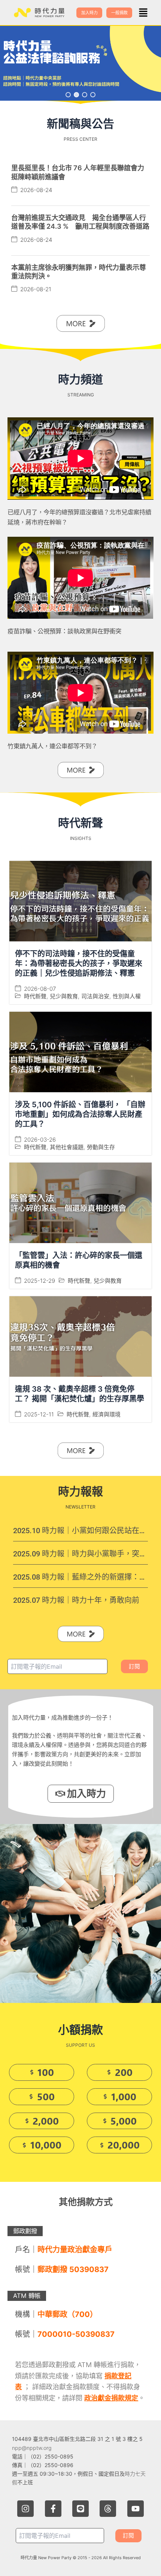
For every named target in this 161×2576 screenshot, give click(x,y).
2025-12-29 (40, 1281)
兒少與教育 (64, 996)
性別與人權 (127, 996)
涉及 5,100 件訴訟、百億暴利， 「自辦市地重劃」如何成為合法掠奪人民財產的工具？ (80, 1114)
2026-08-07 (40, 989)
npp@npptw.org (32, 2448)
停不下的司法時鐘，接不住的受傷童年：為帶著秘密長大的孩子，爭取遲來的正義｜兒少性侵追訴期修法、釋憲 (79, 963)
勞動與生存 (101, 1147)
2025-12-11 (39, 1414)
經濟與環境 (107, 1414)
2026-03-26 (40, 1140)
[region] (80, 63)
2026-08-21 (36, 289)
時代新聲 (35, 996)
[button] (143, 13)
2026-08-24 (36, 190)
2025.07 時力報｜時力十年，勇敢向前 (76, 1600)
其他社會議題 (67, 1147)
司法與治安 (95, 996)
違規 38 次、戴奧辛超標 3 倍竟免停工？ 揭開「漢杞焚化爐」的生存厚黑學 (80, 1394)
